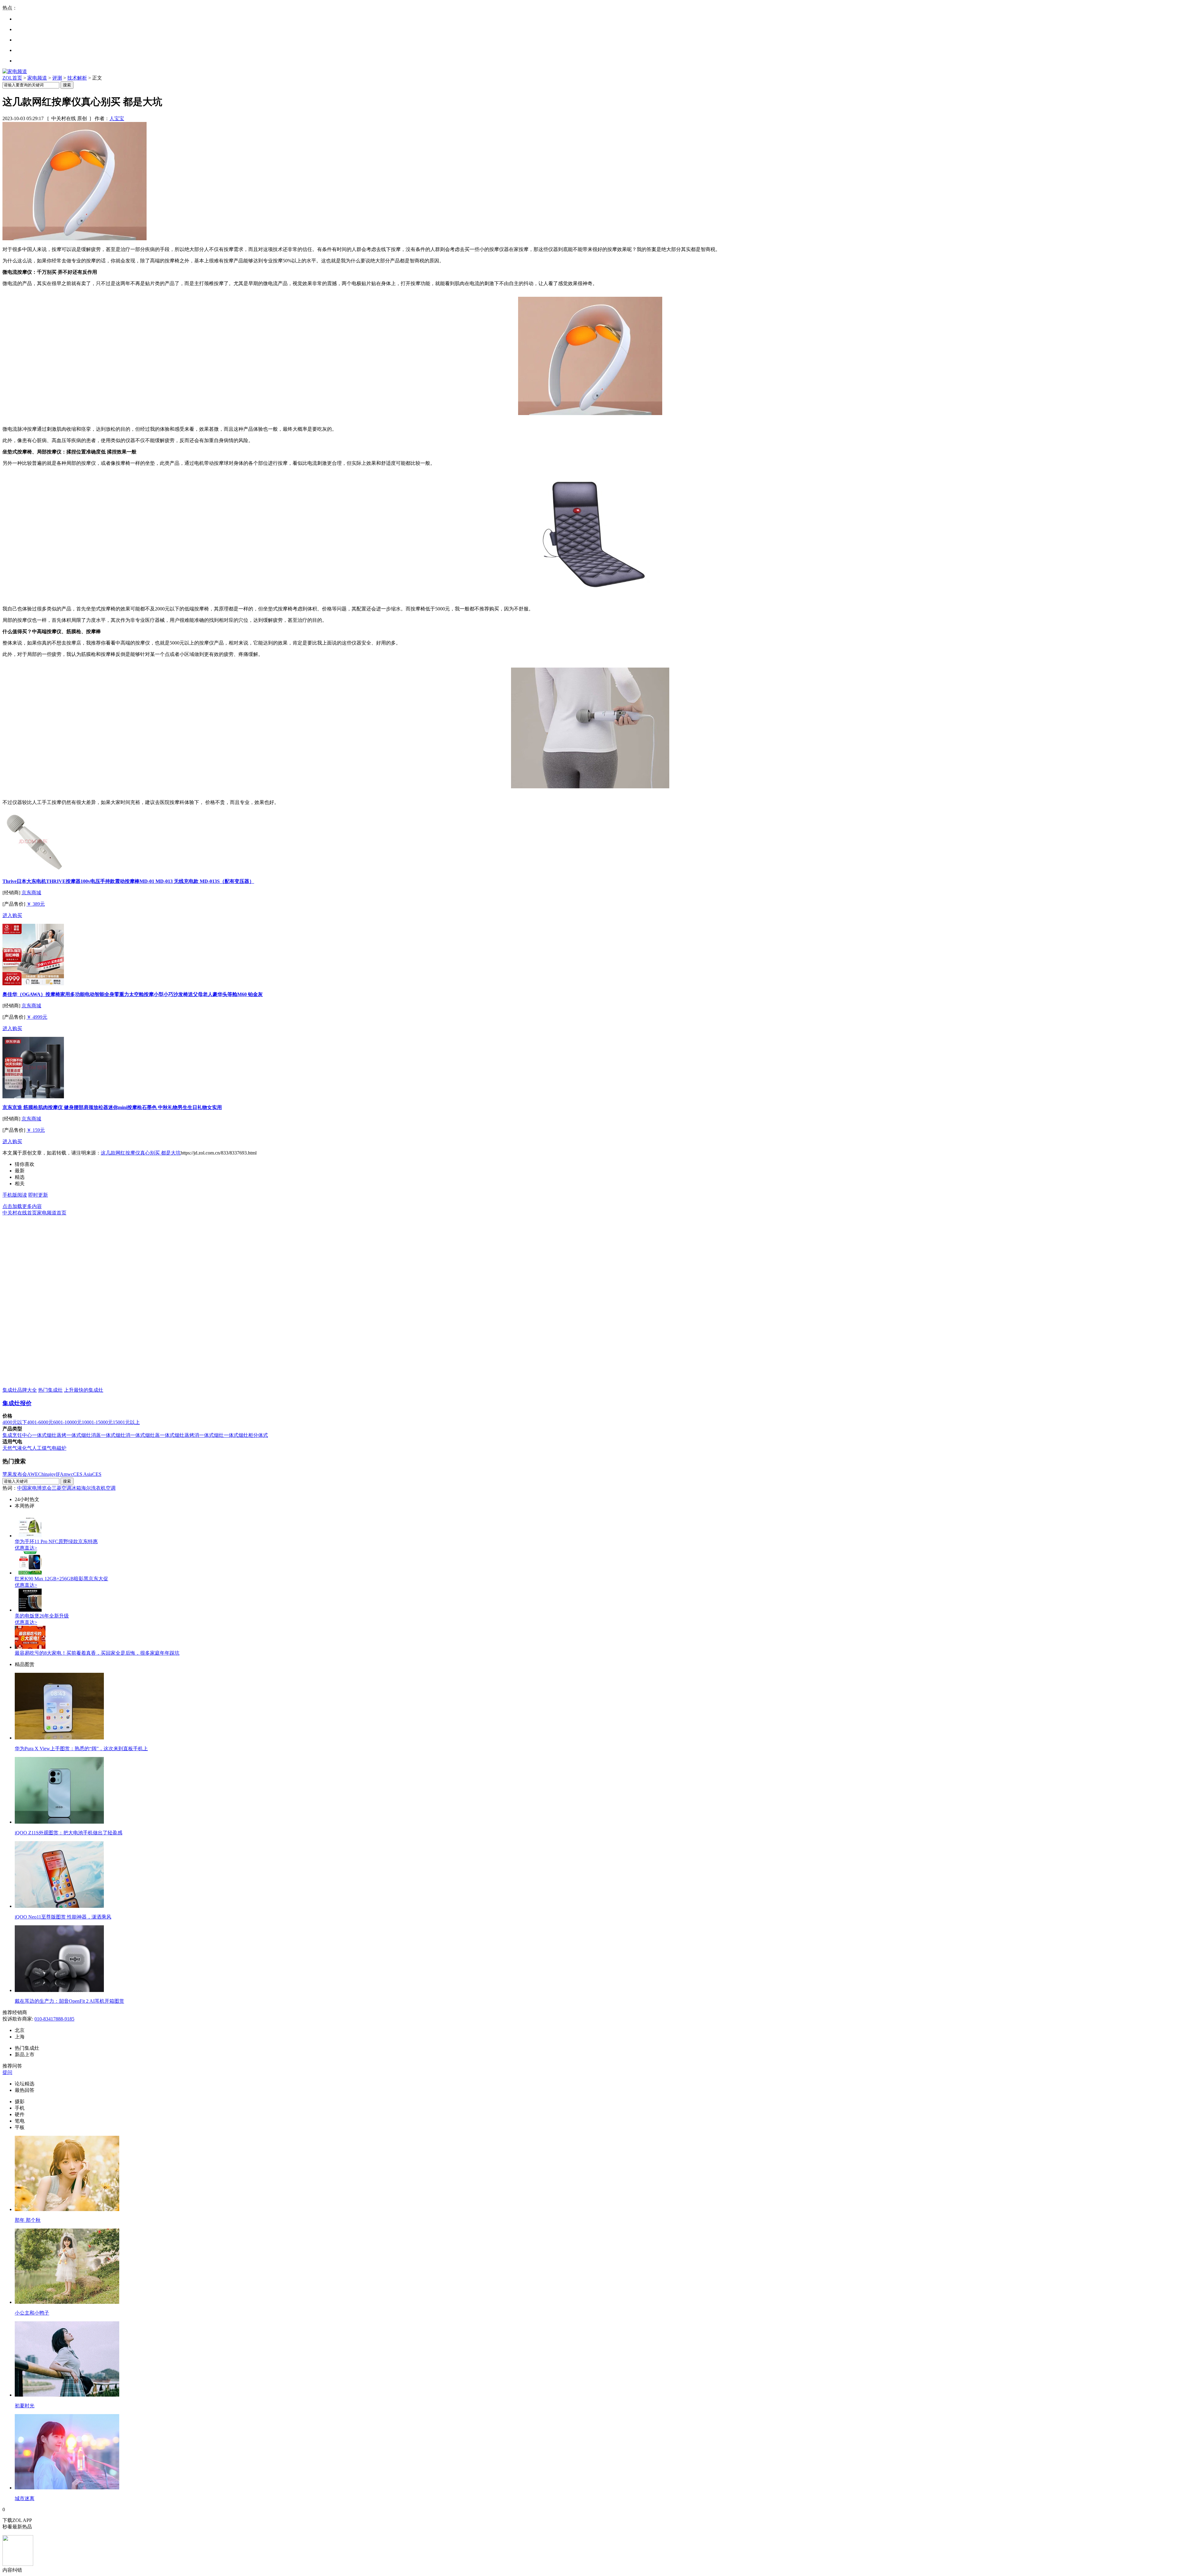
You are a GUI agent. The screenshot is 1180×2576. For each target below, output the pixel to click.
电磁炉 (59, 1448)
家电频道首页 (52, 1213)
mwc (68, 1474)
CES (97, 1474)
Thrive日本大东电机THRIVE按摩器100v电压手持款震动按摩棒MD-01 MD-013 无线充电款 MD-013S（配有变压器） (128, 881)
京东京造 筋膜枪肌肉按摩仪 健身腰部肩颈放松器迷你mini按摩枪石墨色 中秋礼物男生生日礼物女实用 (112, 1107)
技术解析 (77, 78)
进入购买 (12, 915)
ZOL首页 (12, 78)
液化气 (25, 1448)
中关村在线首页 (20, 1213)
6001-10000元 (67, 1422)
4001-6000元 (40, 1422)
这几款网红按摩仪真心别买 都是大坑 (141, 1153)
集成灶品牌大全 (20, 1390)
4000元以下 (15, 1422)
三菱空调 (61, 1488)
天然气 (10, 1448)
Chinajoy (47, 1474)
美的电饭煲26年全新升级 (42, 1616)
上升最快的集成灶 (84, 1390)
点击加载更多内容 (22, 1206)
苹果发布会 (15, 1474)
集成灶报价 (17, 1403)
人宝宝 (117, 118)
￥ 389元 (36, 904)
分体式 (261, 1435)
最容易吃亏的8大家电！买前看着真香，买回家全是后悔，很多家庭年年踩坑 (97, 1653)
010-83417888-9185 (54, 2019)
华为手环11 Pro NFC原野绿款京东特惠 (56, 1541)
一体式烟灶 (211, 1435)
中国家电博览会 (34, 1488)
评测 (57, 78)
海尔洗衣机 (93, 1488)
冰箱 (76, 1488)
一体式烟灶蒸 (145, 1435)
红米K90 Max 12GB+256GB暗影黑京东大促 (61, 1579)
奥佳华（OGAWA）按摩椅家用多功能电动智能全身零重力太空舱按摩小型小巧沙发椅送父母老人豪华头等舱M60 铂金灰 (133, 994)
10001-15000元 (97, 1422)
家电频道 (37, 78)
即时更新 (38, 1195)
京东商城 (31, 893)
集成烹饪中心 (17, 1435)
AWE (33, 1474)
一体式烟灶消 (116, 1435)
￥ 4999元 (37, 1017)
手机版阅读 (15, 1195)
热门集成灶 (50, 1390)
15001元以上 (126, 1422)
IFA (60, 1474)
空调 (111, 1488)
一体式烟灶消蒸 (84, 1435)
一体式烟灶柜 (238, 1435)
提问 (7, 2072)
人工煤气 (42, 1448)
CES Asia (83, 1474)
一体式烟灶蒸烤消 (179, 1435)
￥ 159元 (36, 1130)
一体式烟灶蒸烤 (49, 1435)
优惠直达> (26, 1548)
